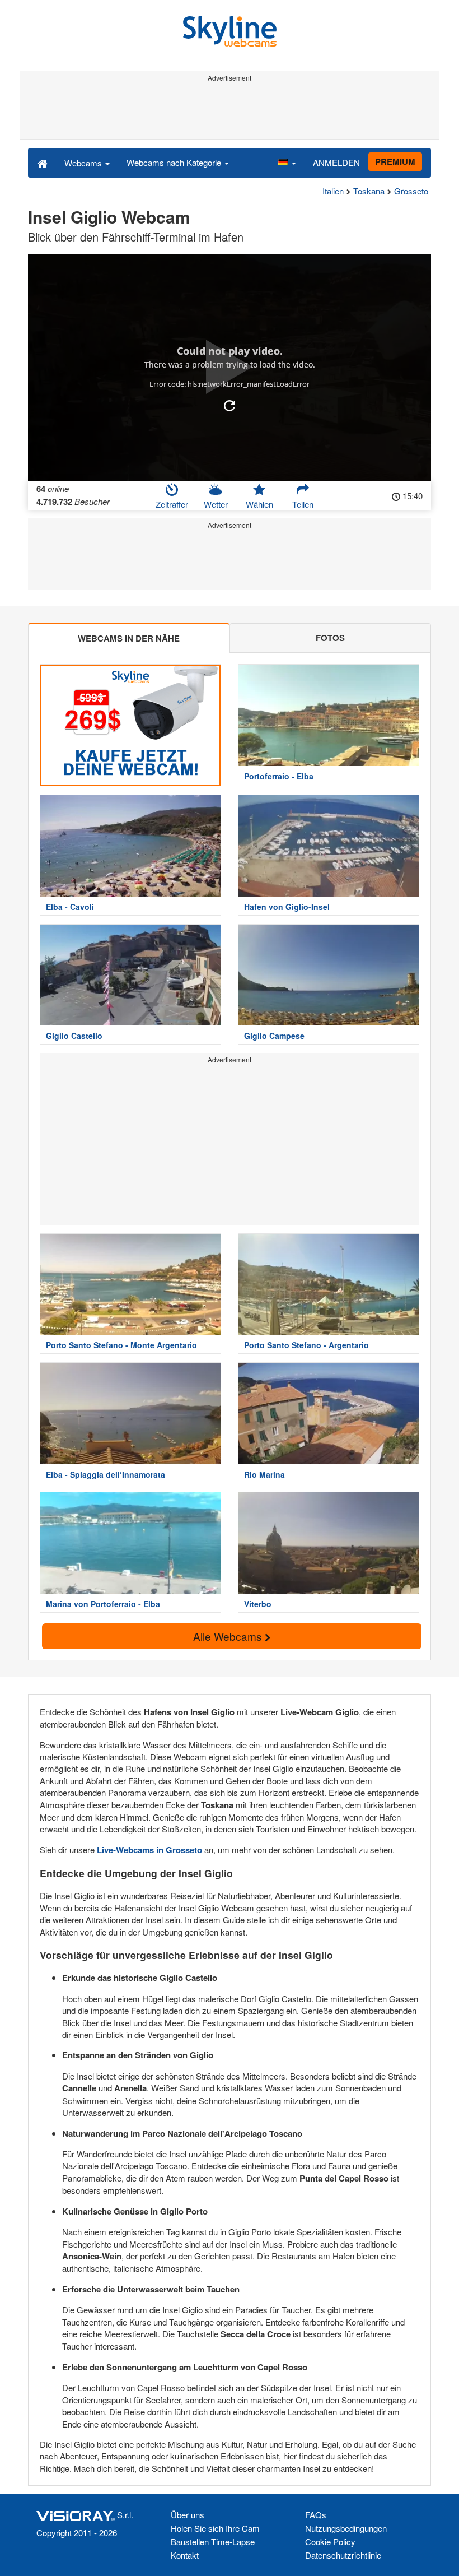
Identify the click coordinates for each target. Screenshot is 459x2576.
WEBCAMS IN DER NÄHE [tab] (129, 638)
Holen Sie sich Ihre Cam (215, 2528)
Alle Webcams (229, 1636)
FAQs (316, 2515)
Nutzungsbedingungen (346, 2528)
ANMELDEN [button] (336, 162)
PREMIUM (395, 161)
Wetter (216, 504)
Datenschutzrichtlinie (343, 2555)
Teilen (303, 504)
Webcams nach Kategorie (175, 162)
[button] (287, 163)
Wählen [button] (259, 504)
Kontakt (185, 2555)
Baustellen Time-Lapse (213, 2542)
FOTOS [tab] (330, 638)
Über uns (188, 2515)
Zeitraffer (172, 504)
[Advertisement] (230, 111)
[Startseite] (42, 163)
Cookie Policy (330, 2542)
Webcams (84, 163)
